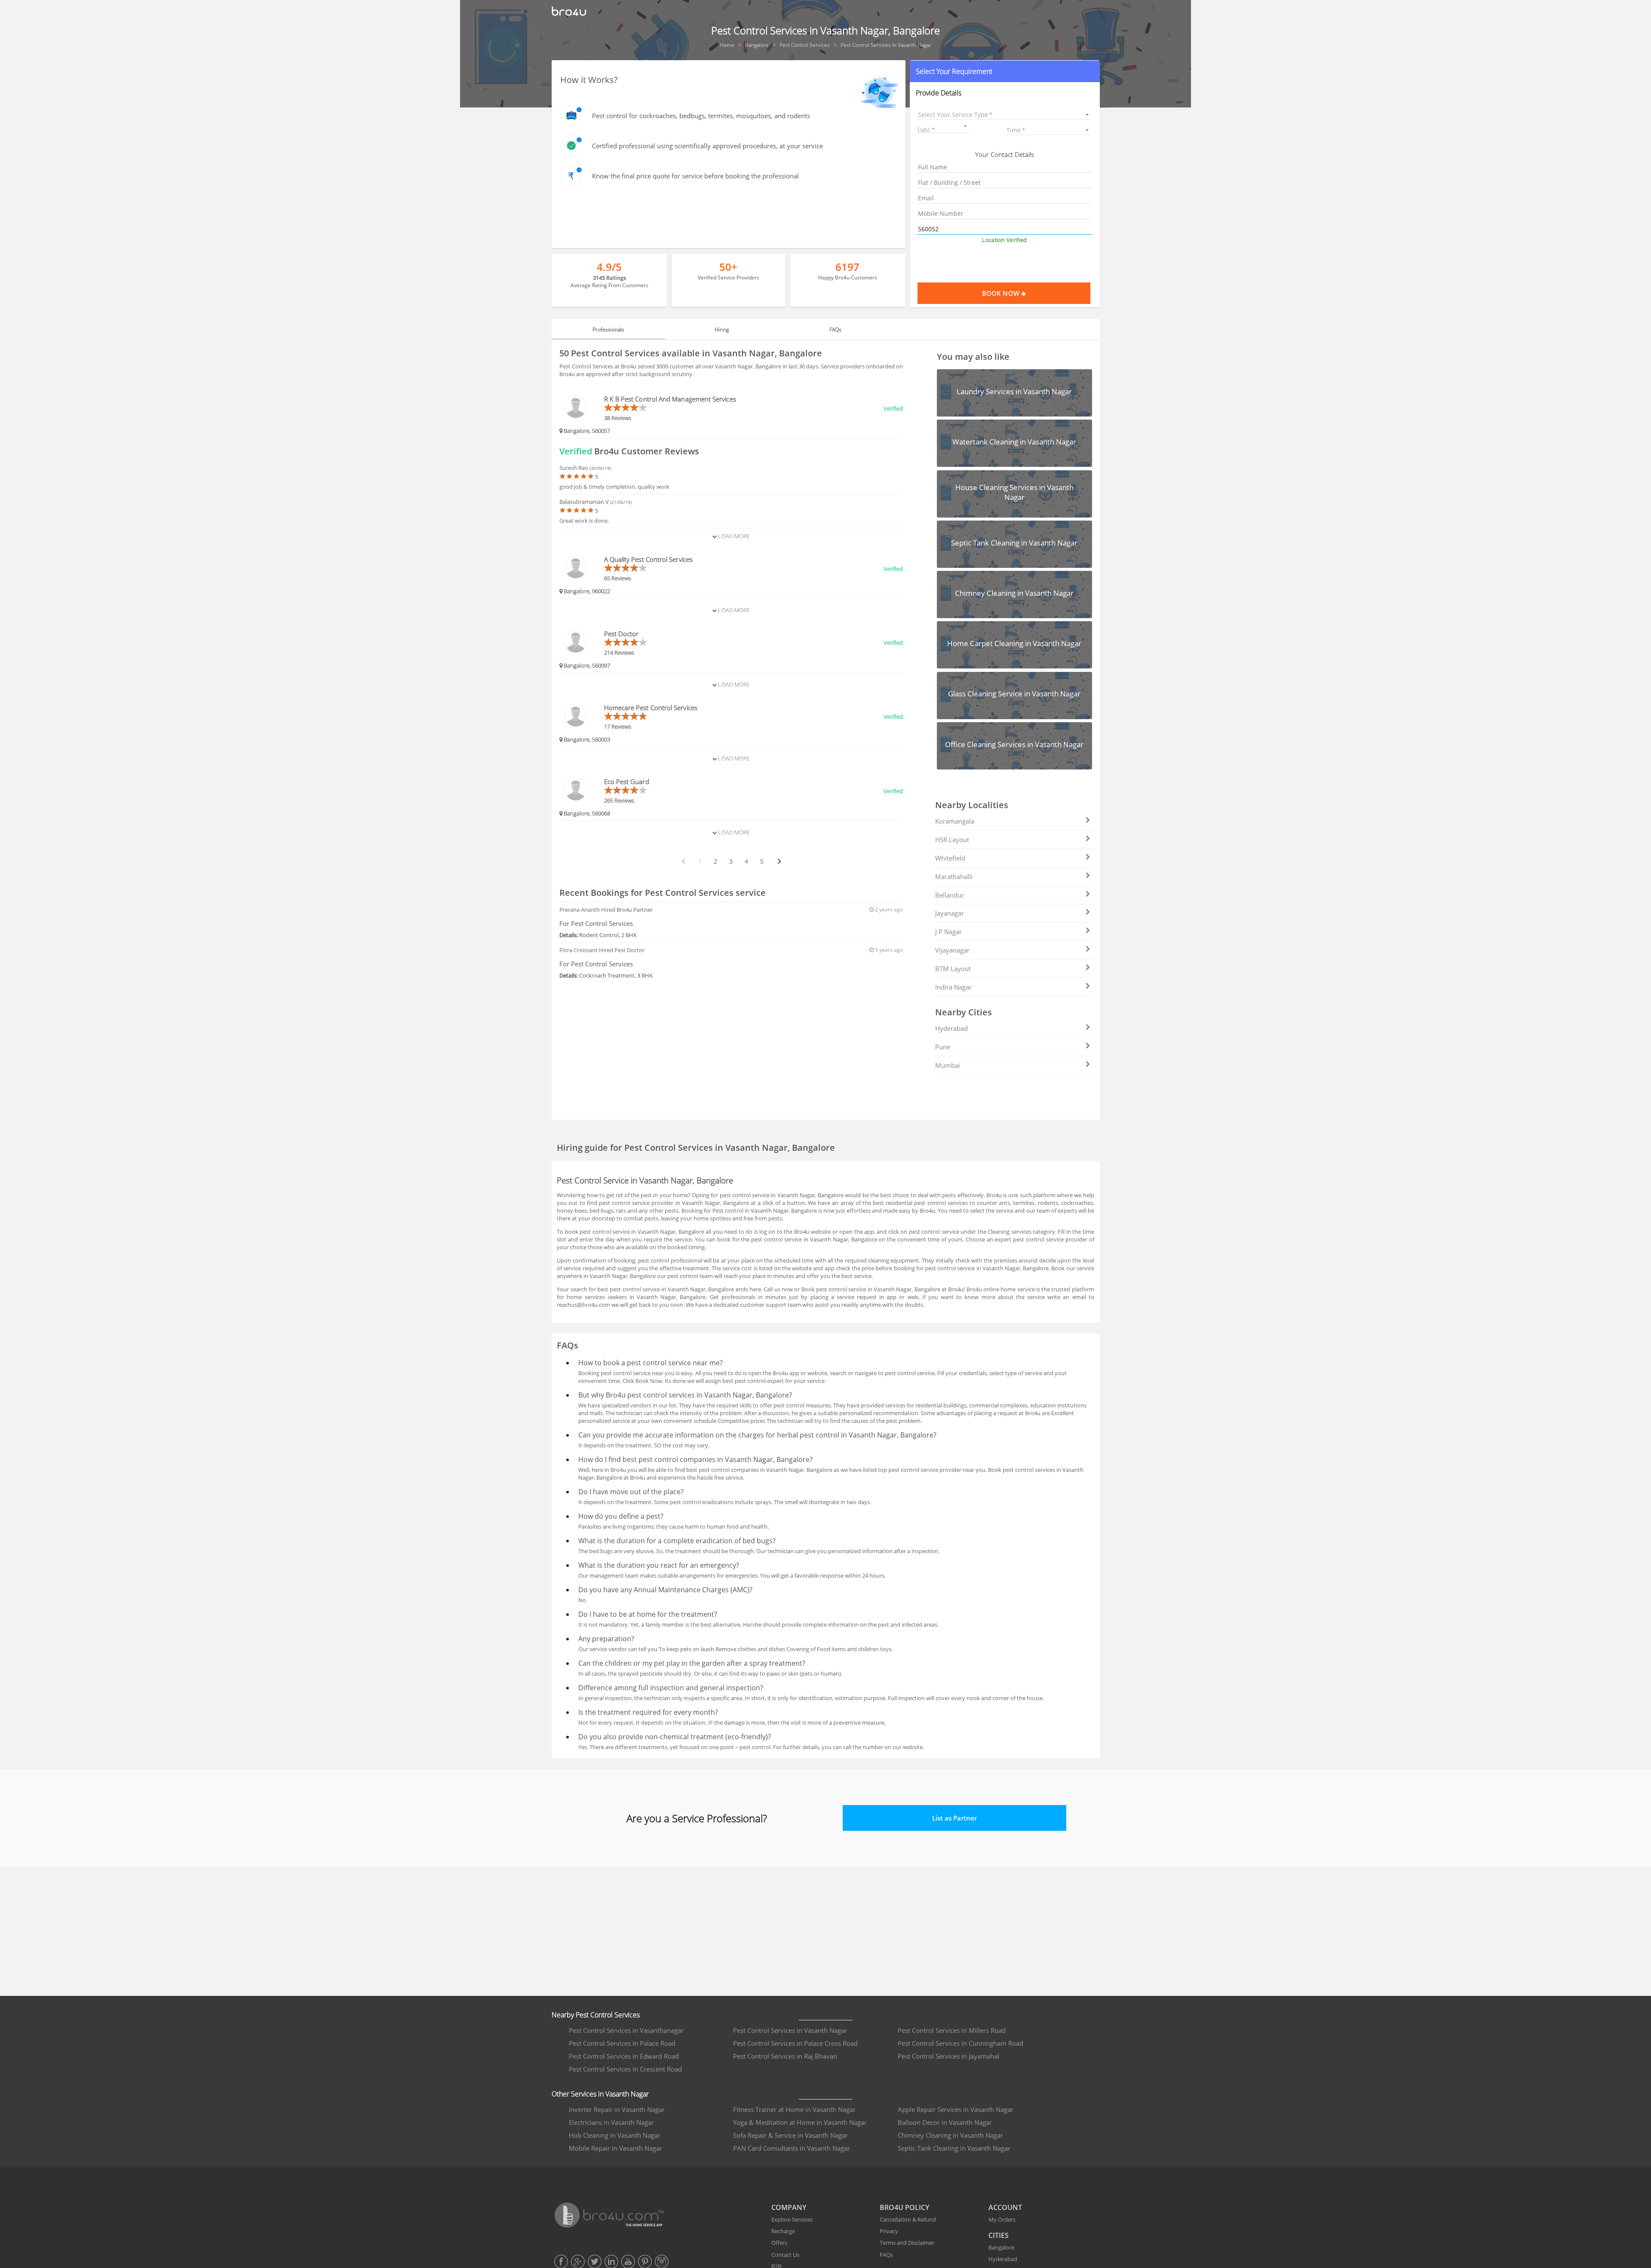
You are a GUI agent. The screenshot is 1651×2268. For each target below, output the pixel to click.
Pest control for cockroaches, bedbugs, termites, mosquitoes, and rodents (701, 116)
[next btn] (779, 861)
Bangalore (1001, 2247)
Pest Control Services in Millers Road (952, 2030)
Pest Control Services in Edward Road (624, 2056)
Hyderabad (951, 1028)
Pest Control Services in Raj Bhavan (785, 2056)
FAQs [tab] (835, 329)
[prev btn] (683, 861)
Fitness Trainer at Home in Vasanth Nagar (794, 2109)
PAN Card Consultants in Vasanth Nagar (792, 2148)
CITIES (999, 2235)
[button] (1005, 71)
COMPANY (789, 2207)
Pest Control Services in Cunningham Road (961, 2043)
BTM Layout (953, 968)
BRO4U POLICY (904, 2207)
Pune (943, 1047)
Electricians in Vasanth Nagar (611, 2122)
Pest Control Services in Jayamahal (948, 2056)
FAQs (886, 2255)
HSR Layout (952, 840)
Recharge (783, 2231)
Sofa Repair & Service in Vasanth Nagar (790, 2135)
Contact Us (785, 2255)
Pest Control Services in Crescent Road (625, 2069)
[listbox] (1005, 115)
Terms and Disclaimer (907, 2243)
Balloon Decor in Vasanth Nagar (945, 2122)
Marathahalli (954, 877)
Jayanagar (950, 913)
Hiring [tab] (722, 329)
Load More (733, 536)
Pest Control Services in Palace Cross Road (795, 2043)
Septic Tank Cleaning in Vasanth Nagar (954, 2148)
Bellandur (950, 895)
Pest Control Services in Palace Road (622, 2043)
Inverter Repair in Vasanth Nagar (617, 2109)
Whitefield (950, 858)
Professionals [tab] (608, 329)
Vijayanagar (952, 950)
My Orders (1002, 2219)
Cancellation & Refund (908, 2219)
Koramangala (955, 821)
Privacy (889, 2231)
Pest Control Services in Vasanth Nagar (790, 2030)
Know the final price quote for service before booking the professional (695, 176)
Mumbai (948, 1065)
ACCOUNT (1005, 2207)
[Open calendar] (965, 126)
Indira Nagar (953, 987)
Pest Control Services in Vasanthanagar (626, 2030)
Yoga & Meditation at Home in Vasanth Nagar (800, 2122)
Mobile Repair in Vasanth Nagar (615, 2148)
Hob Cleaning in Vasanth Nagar (615, 2135)
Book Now (1002, 293)
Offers (779, 2243)
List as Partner (954, 1818)
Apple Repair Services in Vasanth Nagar (956, 2109)
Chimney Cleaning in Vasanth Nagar (950, 2135)
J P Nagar (948, 932)
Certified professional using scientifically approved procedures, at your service (707, 146)
